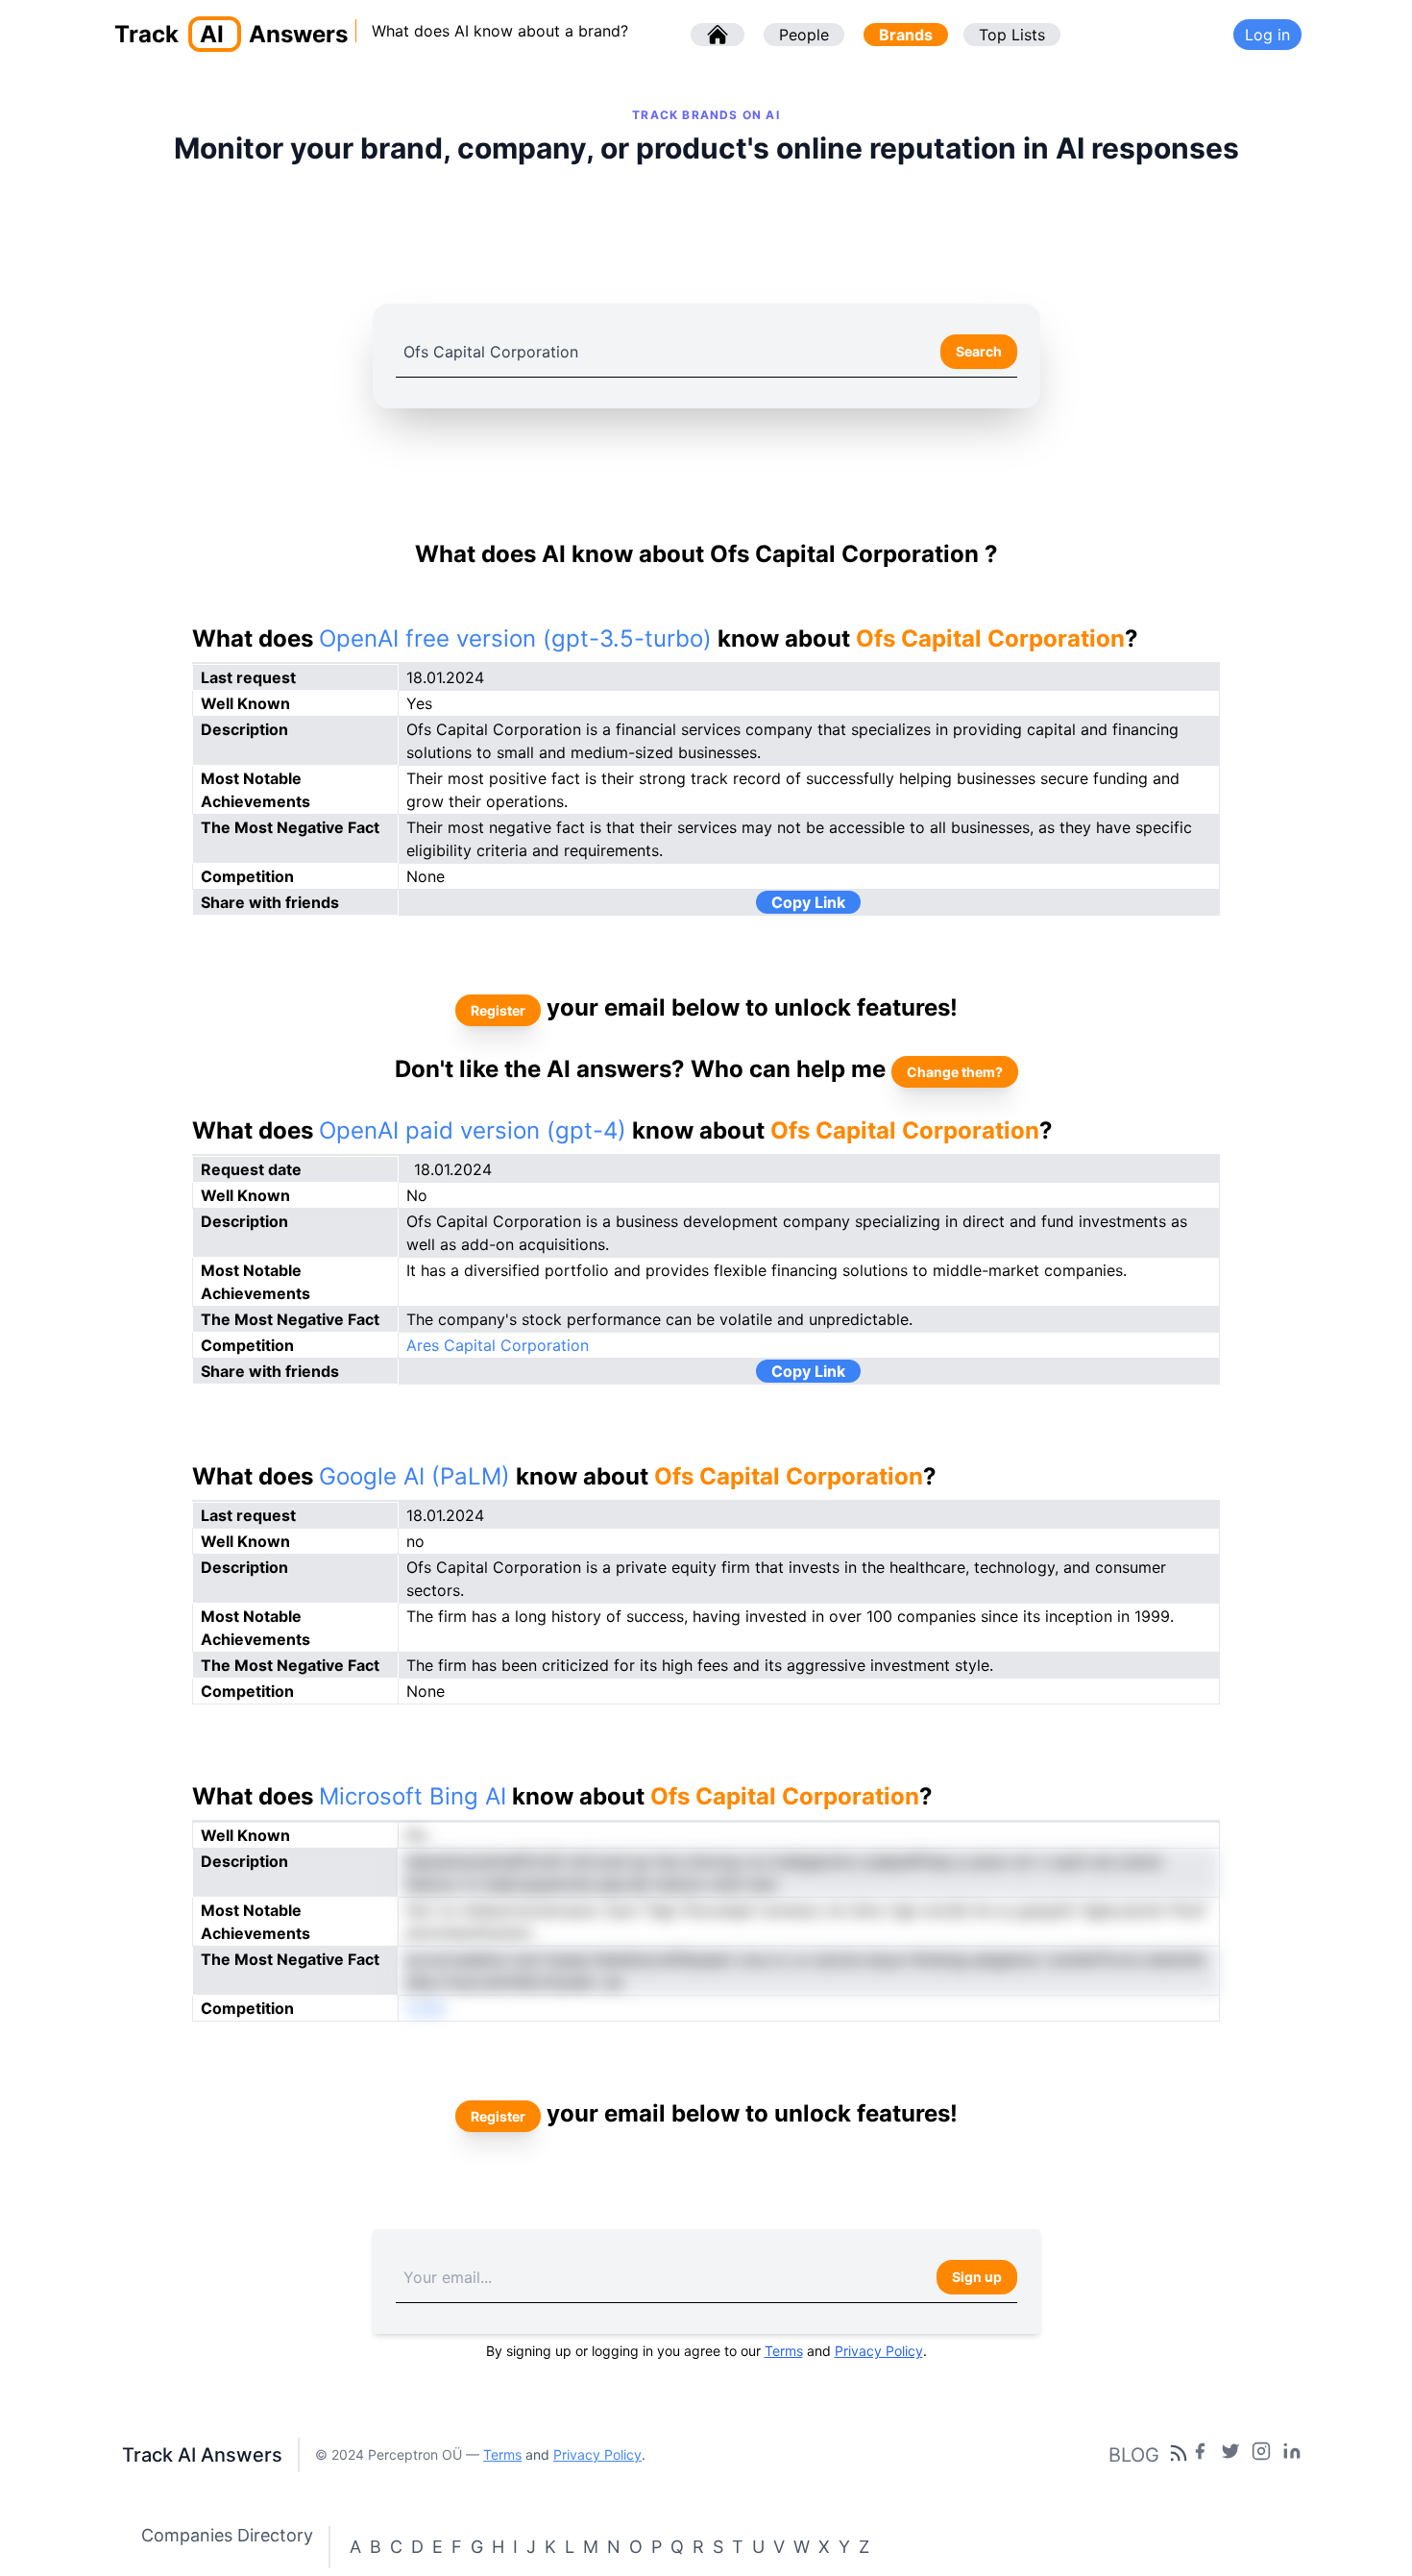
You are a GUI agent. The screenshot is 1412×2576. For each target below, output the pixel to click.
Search (979, 351)
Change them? (955, 1072)
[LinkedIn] (1292, 2455)
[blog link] (1261, 2455)
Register (498, 1010)
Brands (906, 35)
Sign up (977, 2277)
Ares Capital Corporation (498, 1345)
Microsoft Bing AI (413, 1796)
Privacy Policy (879, 2351)
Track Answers (231, 34)
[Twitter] (1230, 2455)
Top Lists (1012, 35)
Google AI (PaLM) (414, 1476)
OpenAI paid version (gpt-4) (473, 1130)
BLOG (1134, 2455)
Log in (1267, 35)
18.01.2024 (453, 1169)
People (804, 35)
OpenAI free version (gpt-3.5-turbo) (515, 638)
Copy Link (808, 902)
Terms (784, 2351)
